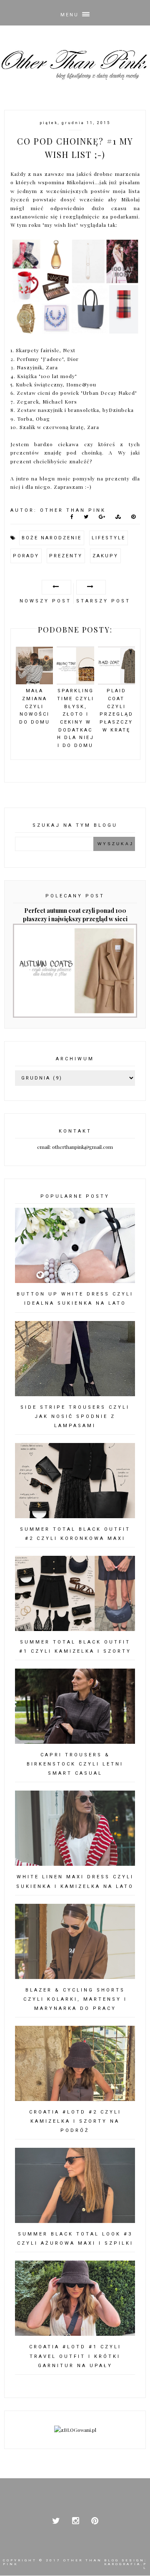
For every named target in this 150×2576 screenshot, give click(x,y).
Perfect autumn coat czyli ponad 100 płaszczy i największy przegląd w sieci (75, 915)
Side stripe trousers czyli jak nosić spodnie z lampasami (75, 1416)
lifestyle (109, 538)
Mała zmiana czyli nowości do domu (35, 706)
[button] (75, 13)
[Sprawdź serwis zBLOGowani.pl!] (75, 2430)
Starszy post (103, 601)
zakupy (105, 556)
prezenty (66, 556)
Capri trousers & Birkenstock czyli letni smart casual (75, 1764)
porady (26, 556)
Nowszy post (45, 601)
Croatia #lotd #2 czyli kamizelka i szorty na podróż (75, 2121)
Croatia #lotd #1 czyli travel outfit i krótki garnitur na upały (75, 2356)
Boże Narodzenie (52, 538)
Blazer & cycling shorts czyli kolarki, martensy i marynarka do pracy (75, 1999)
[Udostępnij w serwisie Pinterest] (134, 518)
